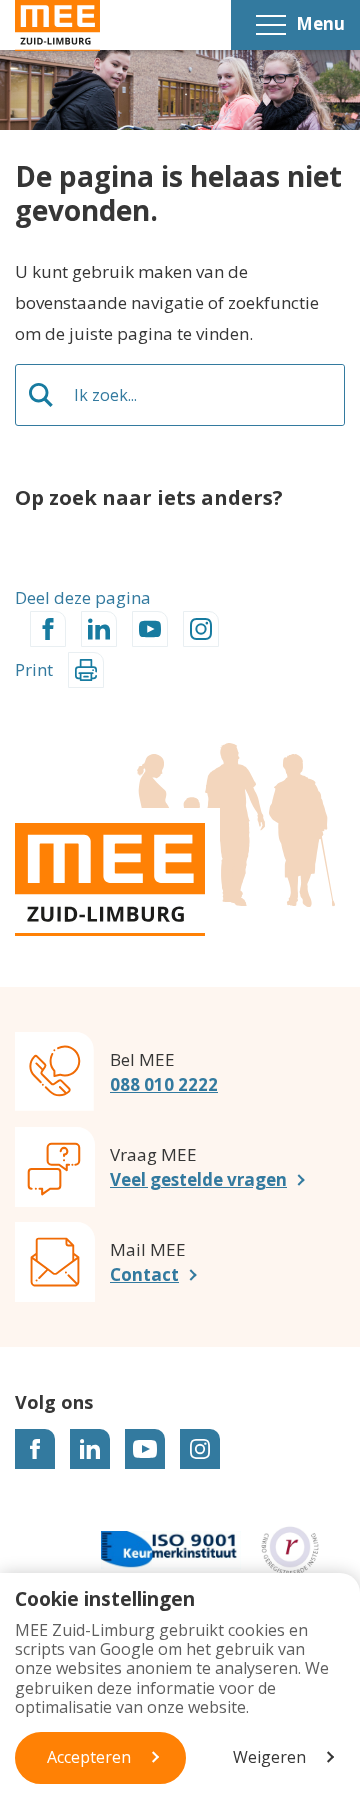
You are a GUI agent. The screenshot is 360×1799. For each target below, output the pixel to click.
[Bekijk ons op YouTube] (145, 1449)
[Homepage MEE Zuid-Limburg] (57, 25)
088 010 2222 (164, 1084)
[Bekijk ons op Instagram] (200, 1449)
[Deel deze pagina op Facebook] (48, 629)
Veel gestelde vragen (198, 1179)
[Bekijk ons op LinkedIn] (90, 1449)
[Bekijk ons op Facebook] (35, 1449)
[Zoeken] (41, 395)
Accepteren (89, 1757)
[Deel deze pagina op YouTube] (150, 629)
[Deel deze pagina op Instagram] (201, 629)
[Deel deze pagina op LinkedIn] (99, 629)
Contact (144, 1274)
